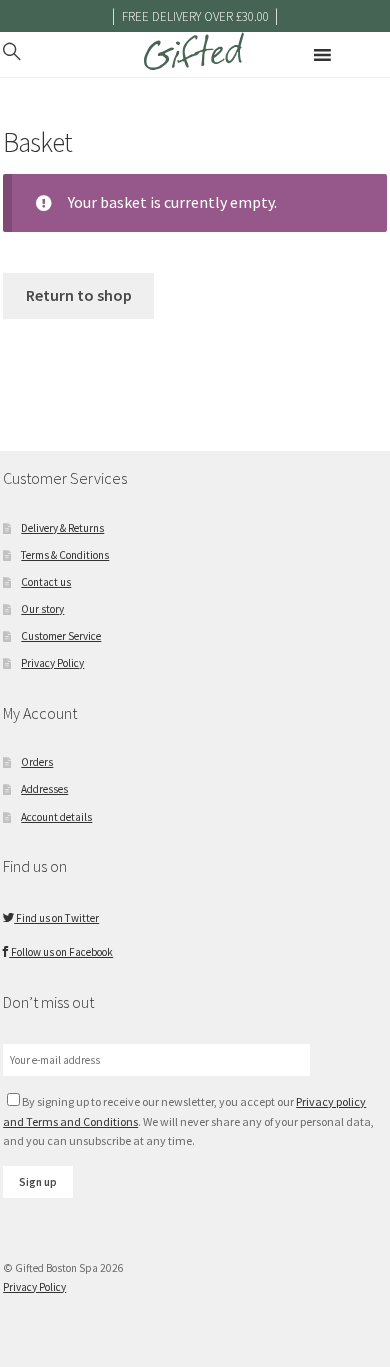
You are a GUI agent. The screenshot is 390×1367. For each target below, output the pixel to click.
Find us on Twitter (56, 918)
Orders (37, 762)
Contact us (46, 582)
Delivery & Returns (62, 528)
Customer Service (61, 636)
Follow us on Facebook (61, 952)
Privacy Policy (52, 663)
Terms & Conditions (65, 555)
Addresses (44, 789)
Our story (42, 609)
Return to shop (79, 295)
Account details (56, 817)
